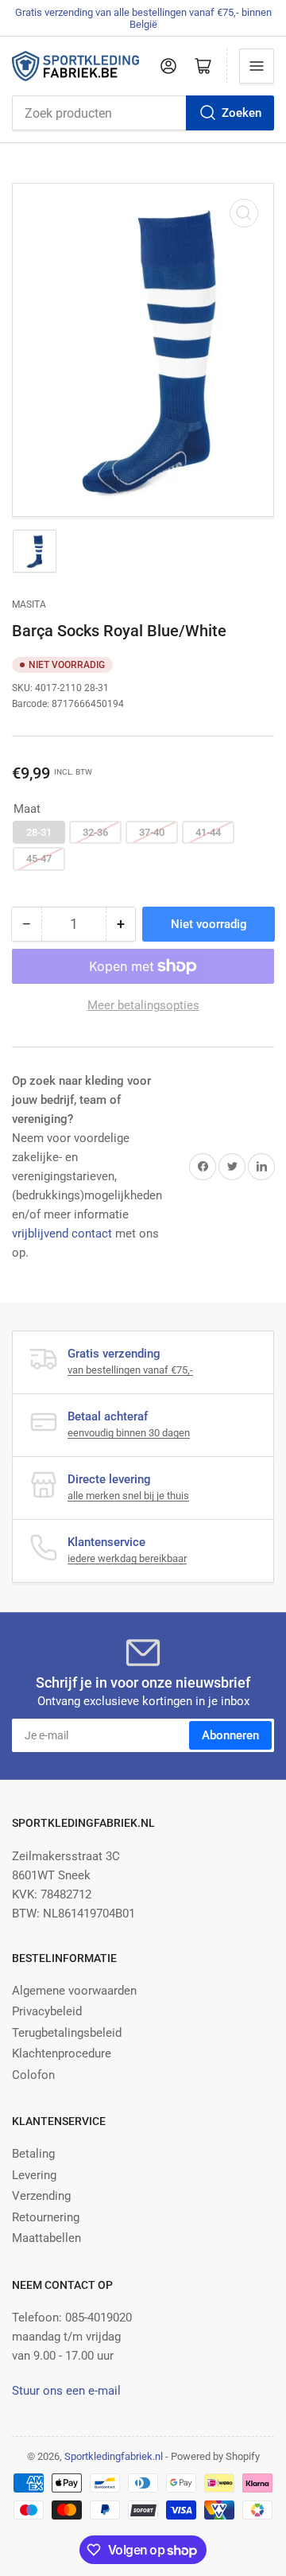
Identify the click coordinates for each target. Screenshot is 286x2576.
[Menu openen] (257, 66)
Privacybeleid (47, 2011)
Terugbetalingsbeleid (67, 2033)
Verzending (41, 2196)
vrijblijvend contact (62, 1234)
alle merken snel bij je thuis (128, 1496)
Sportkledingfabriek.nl (114, 2456)
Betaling (33, 2154)
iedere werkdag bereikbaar (127, 1558)
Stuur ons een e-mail (66, 2391)
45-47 (39, 859)
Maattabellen (46, 2238)
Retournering (46, 2217)
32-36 (95, 832)
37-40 (152, 832)
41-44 (208, 832)
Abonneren (230, 1735)
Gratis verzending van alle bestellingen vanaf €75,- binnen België (143, 18)
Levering (34, 2175)
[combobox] (143, 113)
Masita (29, 604)
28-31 (39, 832)
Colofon (33, 2075)
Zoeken (242, 113)
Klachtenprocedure (62, 2053)
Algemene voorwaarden (74, 1991)
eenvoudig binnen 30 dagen (129, 1433)
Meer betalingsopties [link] (143, 1005)
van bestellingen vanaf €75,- (130, 1370)
